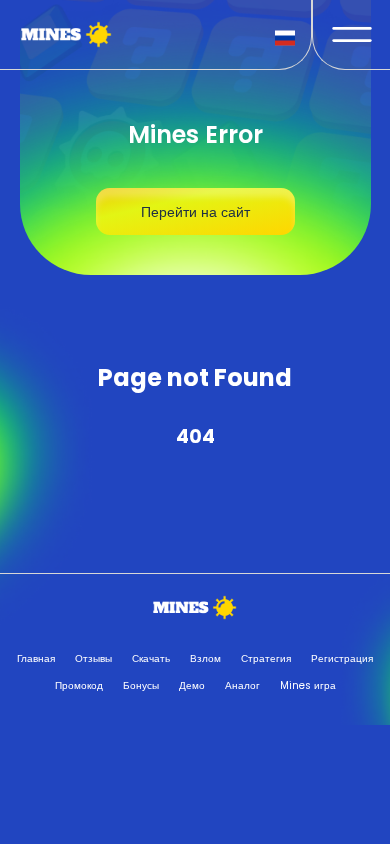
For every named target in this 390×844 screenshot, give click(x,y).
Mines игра (308, 685)
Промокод (79, 685)
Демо (192, 685)
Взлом (205, 658)
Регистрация (342, 658)
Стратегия (266, 658)
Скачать (151, 658)
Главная (36, 658)
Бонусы (141, 685)
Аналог (242, 685)
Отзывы (93, 658)
